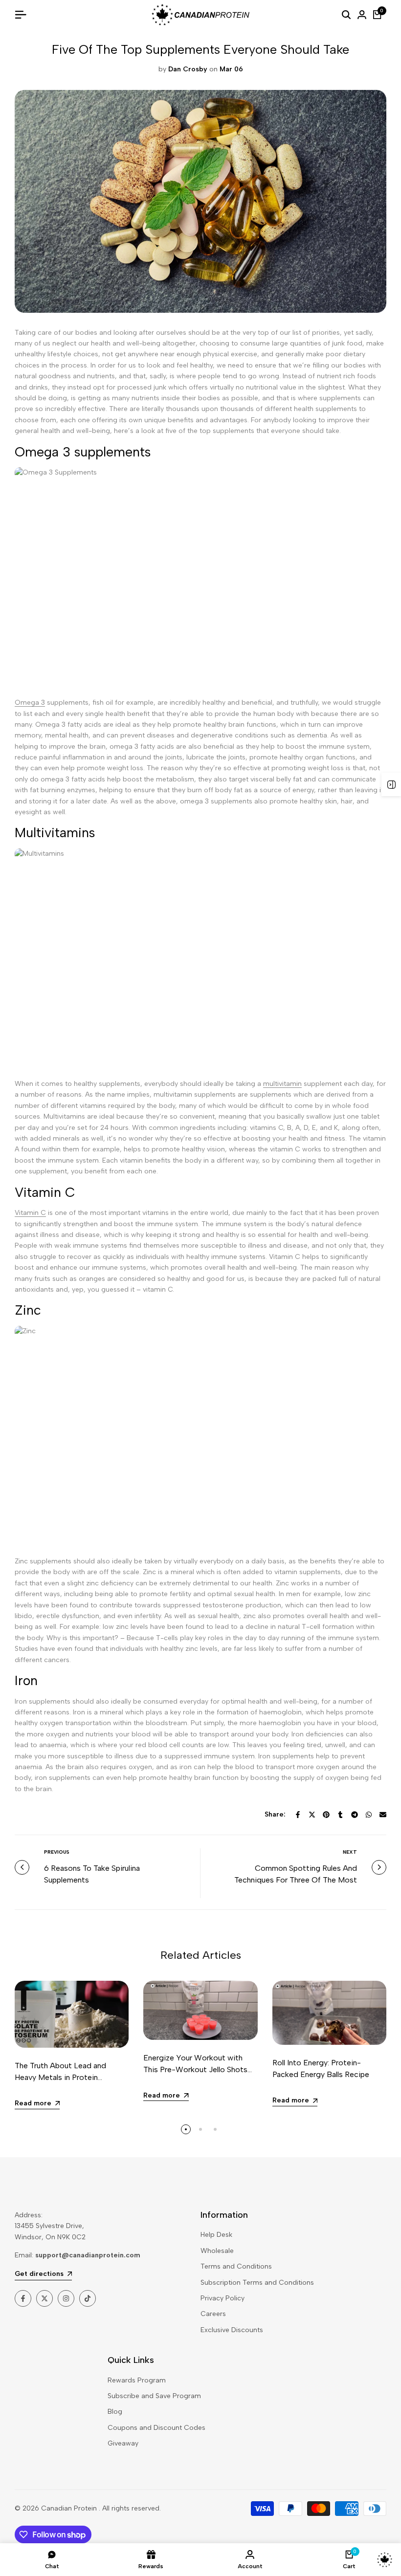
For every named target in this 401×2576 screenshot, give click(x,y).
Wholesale (217, 2251)
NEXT (350, 1852)
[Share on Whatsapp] (369, 1815)
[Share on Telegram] (355, 1815)
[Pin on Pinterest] (326, 1815)
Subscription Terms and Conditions (257, 2283)
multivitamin (282, 1084)
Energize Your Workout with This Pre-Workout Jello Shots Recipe (195, 2069)
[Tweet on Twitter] (312, 1815)
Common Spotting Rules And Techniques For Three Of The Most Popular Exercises (296, 1880)
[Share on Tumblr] (340, 1815)
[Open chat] (385, 2560)
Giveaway (123, 2443)
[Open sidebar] (391, 784)
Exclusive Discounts (232, 2330)
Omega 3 (30, 703)
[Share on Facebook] (298, 1815)
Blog (115, 2412)
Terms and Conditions (236, 2266)
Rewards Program (137, 2380)
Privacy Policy (223, 2298)
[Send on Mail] (383, 1815)
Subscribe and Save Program (154, 2396)
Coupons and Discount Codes (156, 2428)
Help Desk (216, 2235)
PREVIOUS (57, 1852)
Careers (213, 2314)
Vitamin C (30, 1213)
